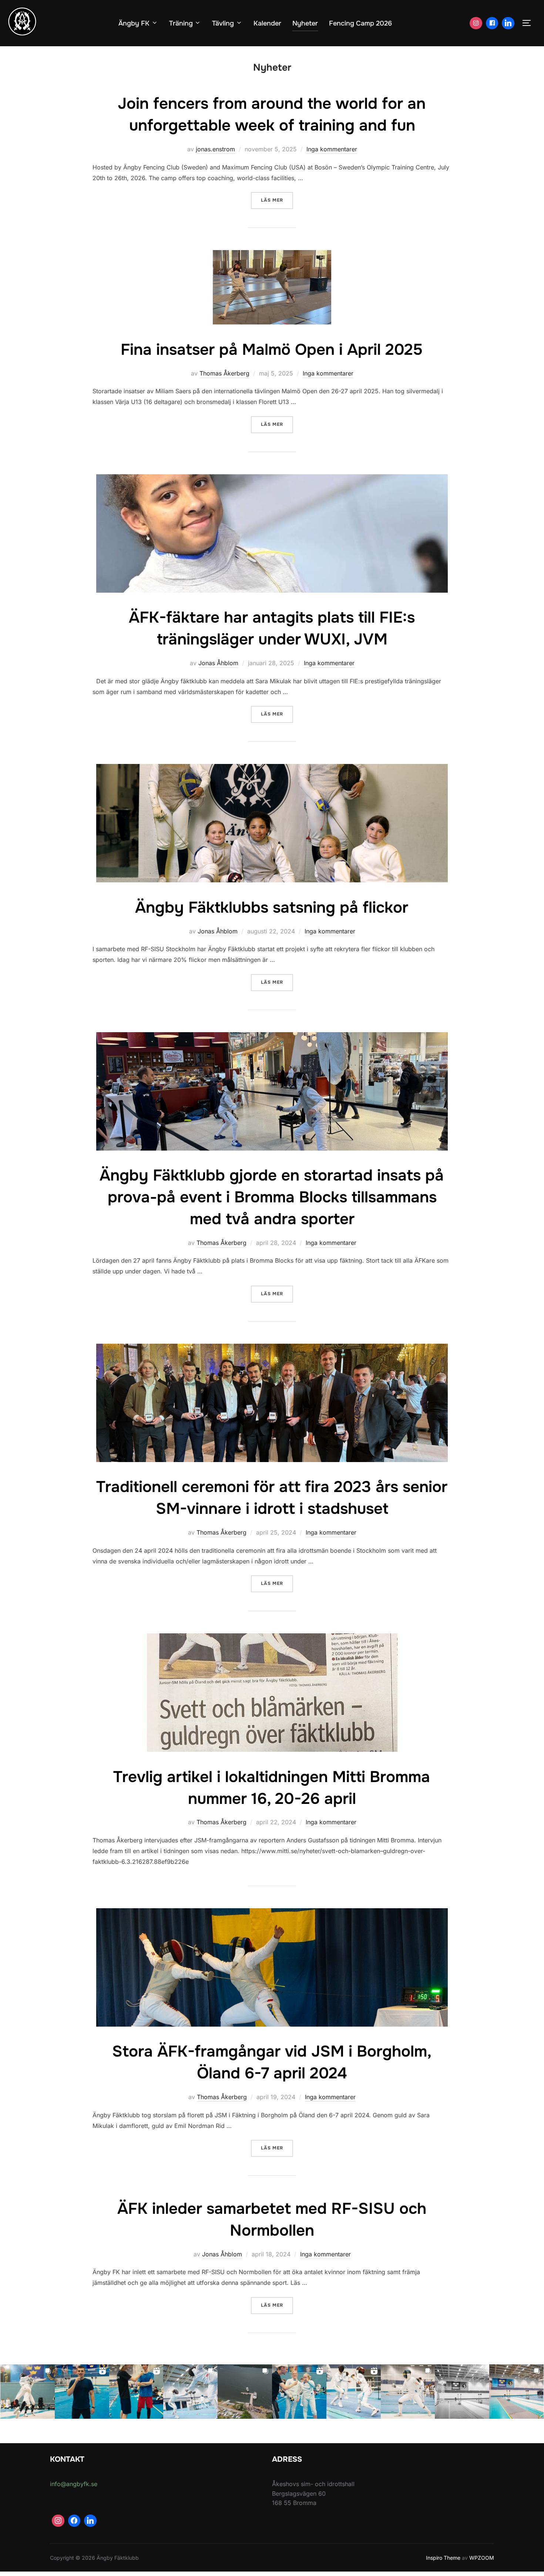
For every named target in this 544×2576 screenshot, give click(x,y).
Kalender (267, 23)
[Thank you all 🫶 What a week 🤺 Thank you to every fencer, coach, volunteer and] (82, 2392)
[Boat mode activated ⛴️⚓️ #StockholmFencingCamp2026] (245, 2392)
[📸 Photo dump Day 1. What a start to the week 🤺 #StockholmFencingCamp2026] (408, 2392)
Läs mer (277, 200)
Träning (181, 23)
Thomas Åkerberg (224, 373)
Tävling (223, 23)
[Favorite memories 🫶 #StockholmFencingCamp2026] (136, 2392)
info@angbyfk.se (74, 2484)
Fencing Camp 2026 (360, 23)
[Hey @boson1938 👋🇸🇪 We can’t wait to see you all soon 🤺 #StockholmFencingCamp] (516, 2392)
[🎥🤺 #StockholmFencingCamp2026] (354, 2392)
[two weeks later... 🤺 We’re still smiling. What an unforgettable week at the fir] (28, 2392)
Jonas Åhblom (218, 663)
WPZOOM (482, 2558)
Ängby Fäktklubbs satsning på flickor (272, 908)
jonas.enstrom (215, 149)
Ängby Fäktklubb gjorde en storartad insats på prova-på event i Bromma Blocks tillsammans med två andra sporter (272, 1197)
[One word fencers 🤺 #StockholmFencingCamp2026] (299, 2392)
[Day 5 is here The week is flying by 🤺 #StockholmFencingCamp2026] (190, 2392)
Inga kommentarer (332, 149)
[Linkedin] (508, 23)
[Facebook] (492, 23)
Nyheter (305, 23)
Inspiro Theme (443, 2558)
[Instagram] (476, 23)
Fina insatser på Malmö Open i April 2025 (272, 350)
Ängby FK (134, 23)
